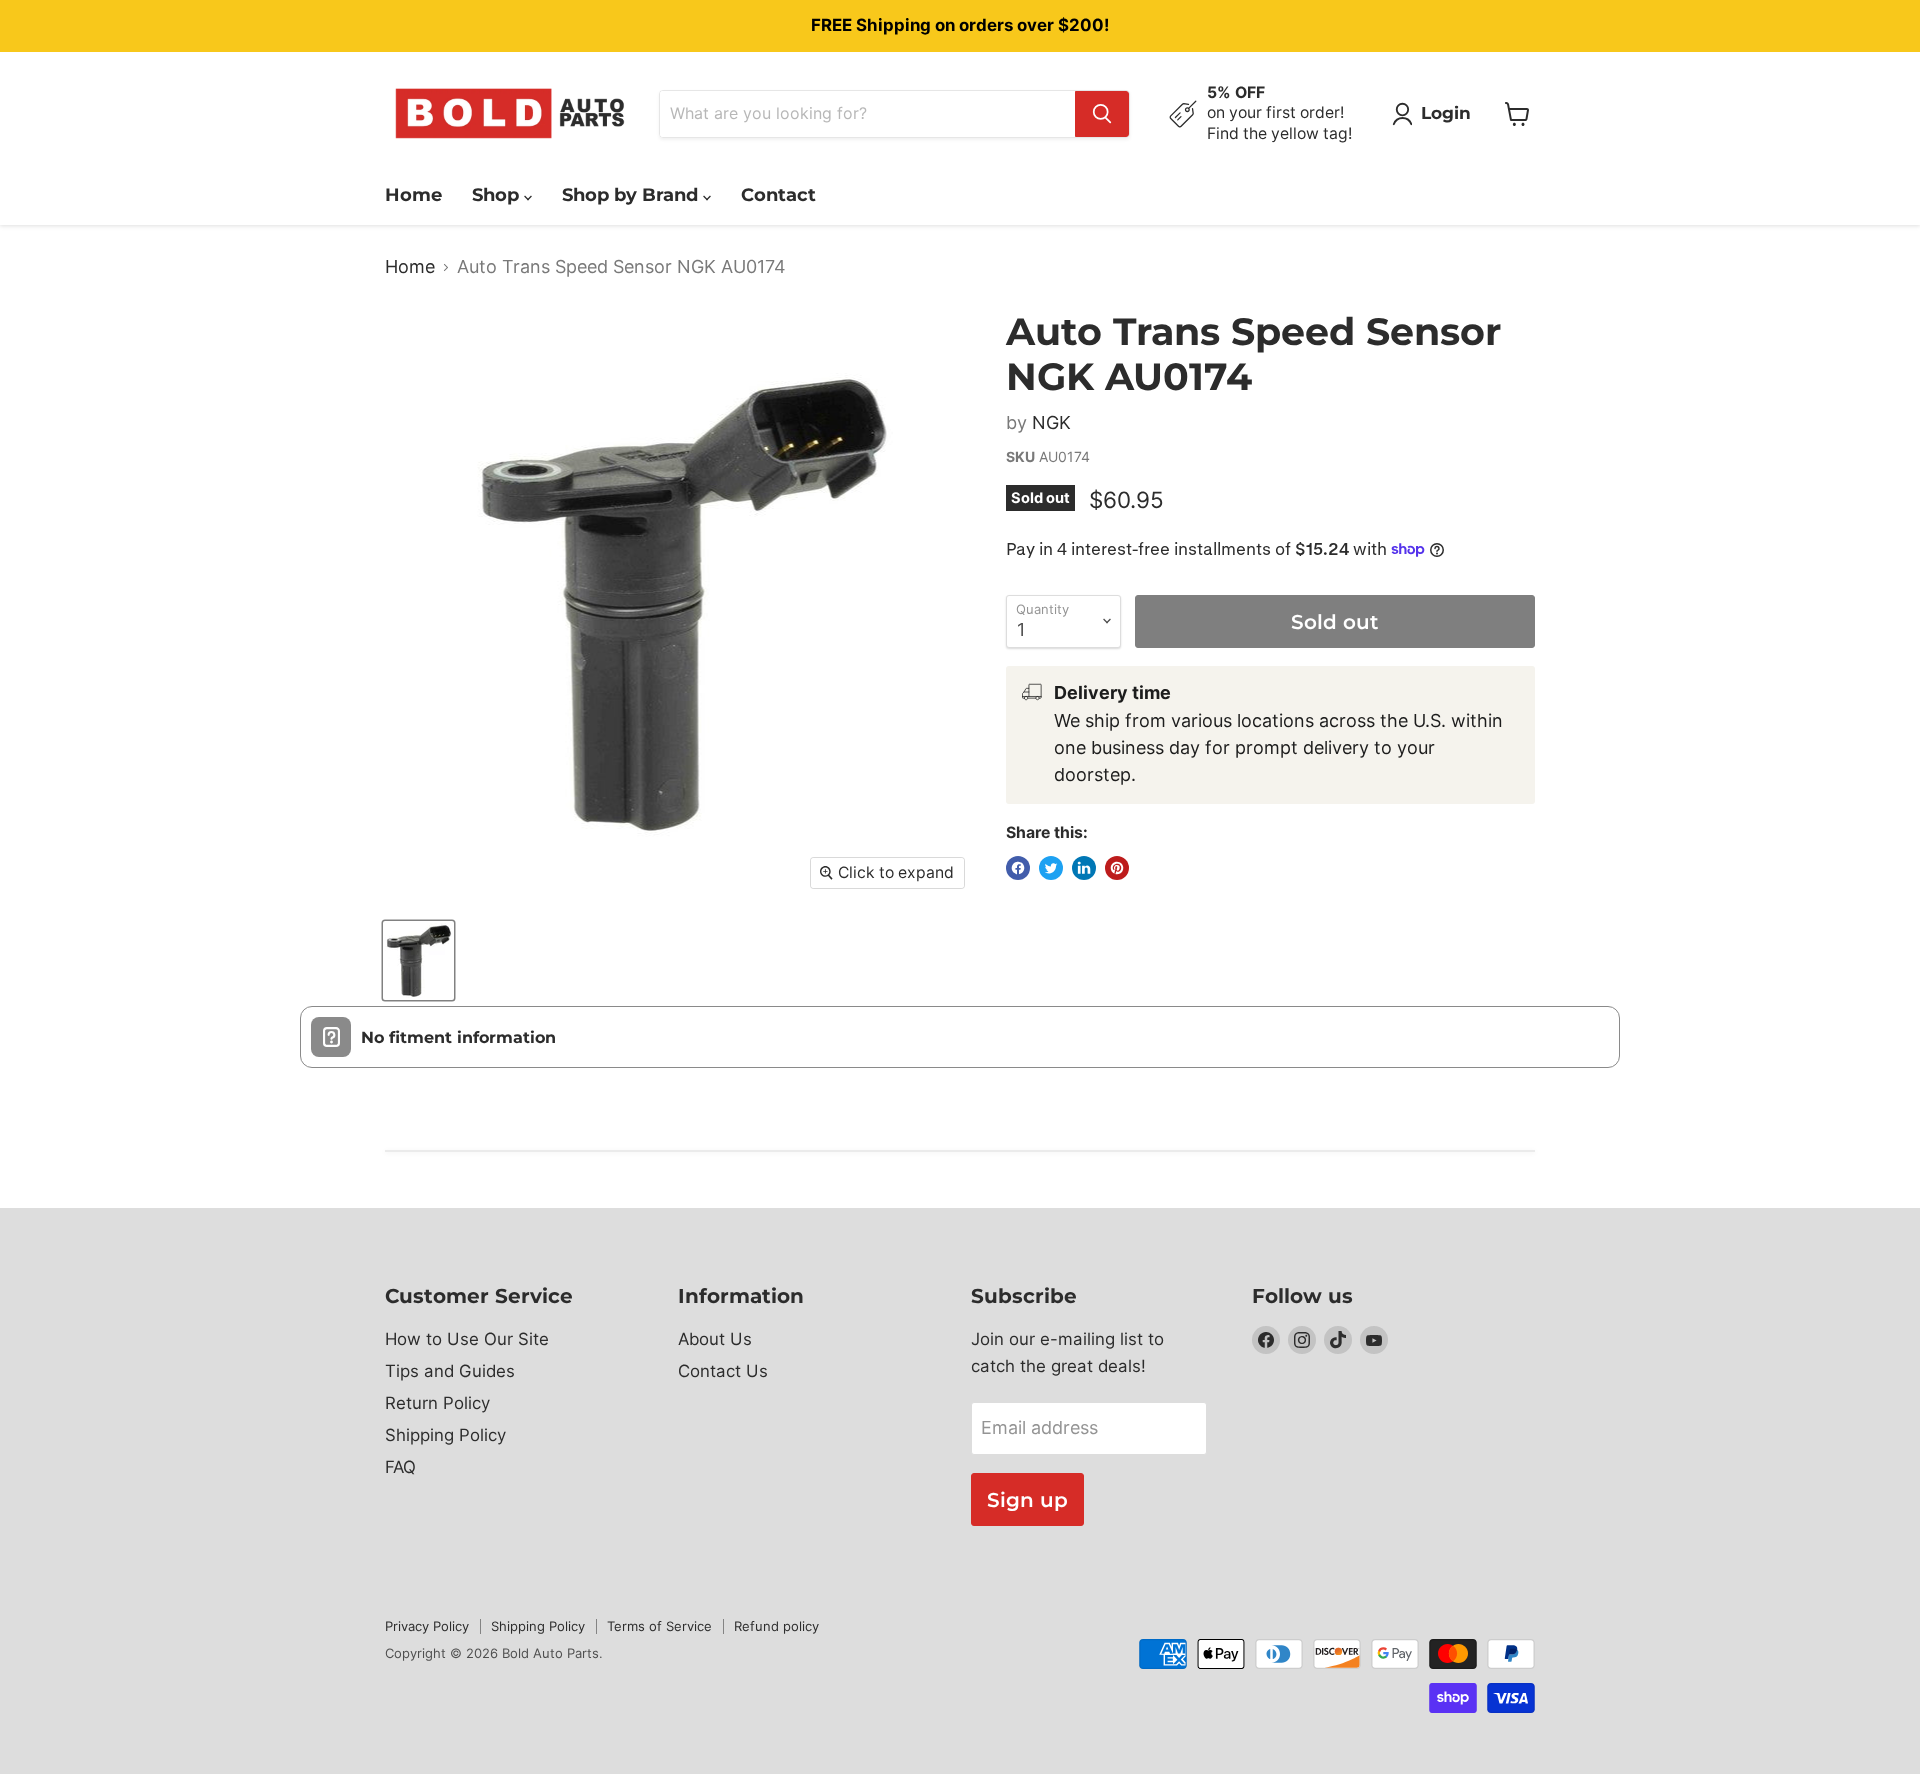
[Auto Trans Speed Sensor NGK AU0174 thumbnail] (418, 960)
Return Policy (437, 1403)
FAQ (400, 1467)
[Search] (1102, 114)
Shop (498, 195)
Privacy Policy (427, 1626)
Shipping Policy (445, 1435)
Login (1446, 113)
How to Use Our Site (467, 1339)
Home (413, 195)
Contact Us (723, 1371)
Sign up (1027, 1499)
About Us (715, 1339)
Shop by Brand (632, 195)
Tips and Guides (450, 1371)
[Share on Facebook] (1018, 868)
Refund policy (776, 1626)
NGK (1051, 422)
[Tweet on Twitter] (1051, 868)
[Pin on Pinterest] (1117, 868)
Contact (778, 195)
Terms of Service (659, 1626)
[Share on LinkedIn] (1084, 868)
